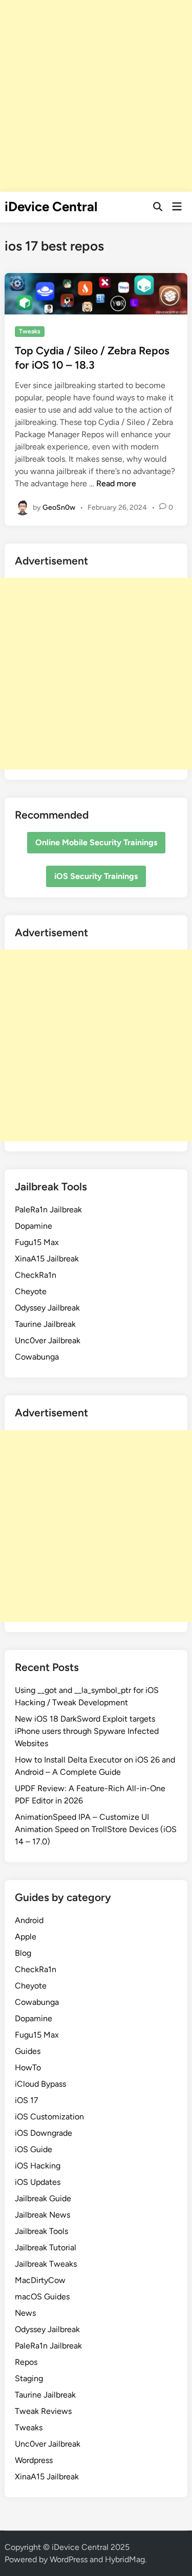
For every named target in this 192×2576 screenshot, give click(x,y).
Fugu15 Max (37, 1242)
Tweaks (30, 331)
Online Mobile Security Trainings (96, 842)
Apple (26, 1937)
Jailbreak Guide (43, 2198)
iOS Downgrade (44, 2133)
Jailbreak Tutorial (46, 2247)
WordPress (69, 2559)
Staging (29, 2378)
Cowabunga (37, 1357)
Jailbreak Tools (41, 2231)
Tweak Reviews (43, 2411)
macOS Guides (42, 2297)
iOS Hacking (38, 2166)
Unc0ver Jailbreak (48, 1340)
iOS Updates (38, 2182)
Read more (116, 483)
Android (29, 1920)
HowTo (28, 2067)
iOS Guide (34, 2149)
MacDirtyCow (40, 2280)
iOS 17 (27, 2100)
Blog (23, 1953)
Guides (28, 2051)
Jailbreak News (42, 2215)
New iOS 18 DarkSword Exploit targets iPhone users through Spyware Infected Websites (87, 1731)
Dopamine (34, 1226)
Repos (26, 2362)
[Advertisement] (96, 96)
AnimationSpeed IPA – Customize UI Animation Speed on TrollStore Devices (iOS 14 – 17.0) (96, 1829)
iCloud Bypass (40, 2084)
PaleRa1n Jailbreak (48, 1210)
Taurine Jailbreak (45, 1324)
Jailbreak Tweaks (46, 2264)
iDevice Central (51, 207)
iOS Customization (49, 2117)
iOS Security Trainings (96, 876)
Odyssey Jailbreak (47, 1308)
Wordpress (34, 2460)
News (25, 2313)
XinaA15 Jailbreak (47, 1259)
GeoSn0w (59, 507)
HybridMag (125, 2559)
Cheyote (31, 1291)
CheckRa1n (36, 1275)
